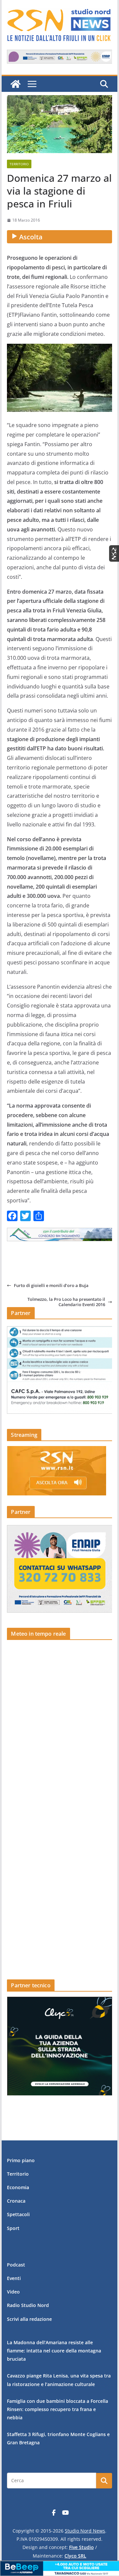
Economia (18, 2187)
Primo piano (21, 2160)
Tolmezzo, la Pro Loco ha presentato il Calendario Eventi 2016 (66, 1302)
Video (13, 2292)
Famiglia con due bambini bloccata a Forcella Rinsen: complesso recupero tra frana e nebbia (58, 2409)
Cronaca (16, 2201)
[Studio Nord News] (16, 84)
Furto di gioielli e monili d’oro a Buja (51, 1285)
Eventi (14, 2278)
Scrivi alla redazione (29, 2319)
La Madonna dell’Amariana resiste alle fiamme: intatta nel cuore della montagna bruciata (54, 2351)
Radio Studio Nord (28, 2305)
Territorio (19, 164)
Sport (13, 2228)
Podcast (16, 2265)
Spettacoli (18, 2214)
